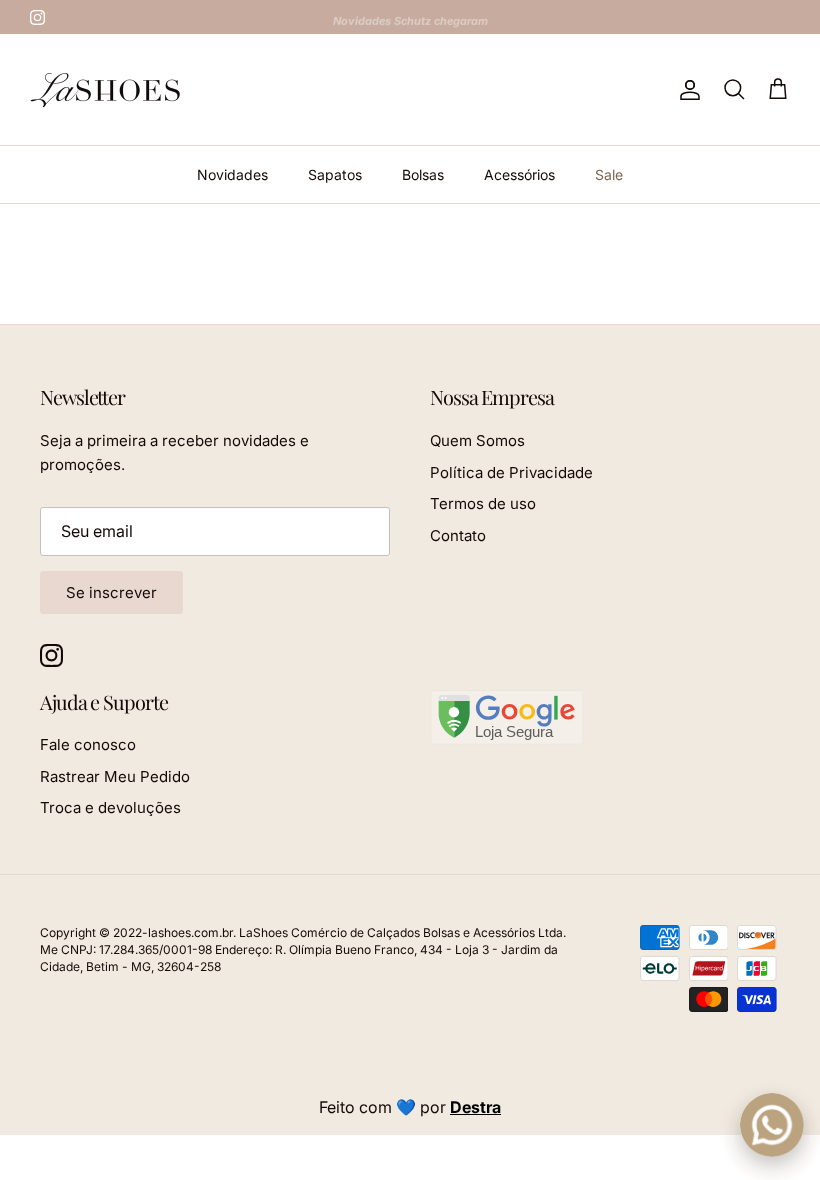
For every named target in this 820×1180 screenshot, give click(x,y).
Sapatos (335, 174)
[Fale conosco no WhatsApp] (772, 1125)
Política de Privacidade (511, 472)
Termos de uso (483, 503)
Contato (458, 535)
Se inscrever (111, 592)
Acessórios (519, 174)
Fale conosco (88, 744)
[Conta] (686, 90)
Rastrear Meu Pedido (115, 776)
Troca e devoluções (110, 807)
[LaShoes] (105, 89)
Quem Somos (477, 440)
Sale (609, 174)
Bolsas (423, 174)
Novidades (232, 174)
